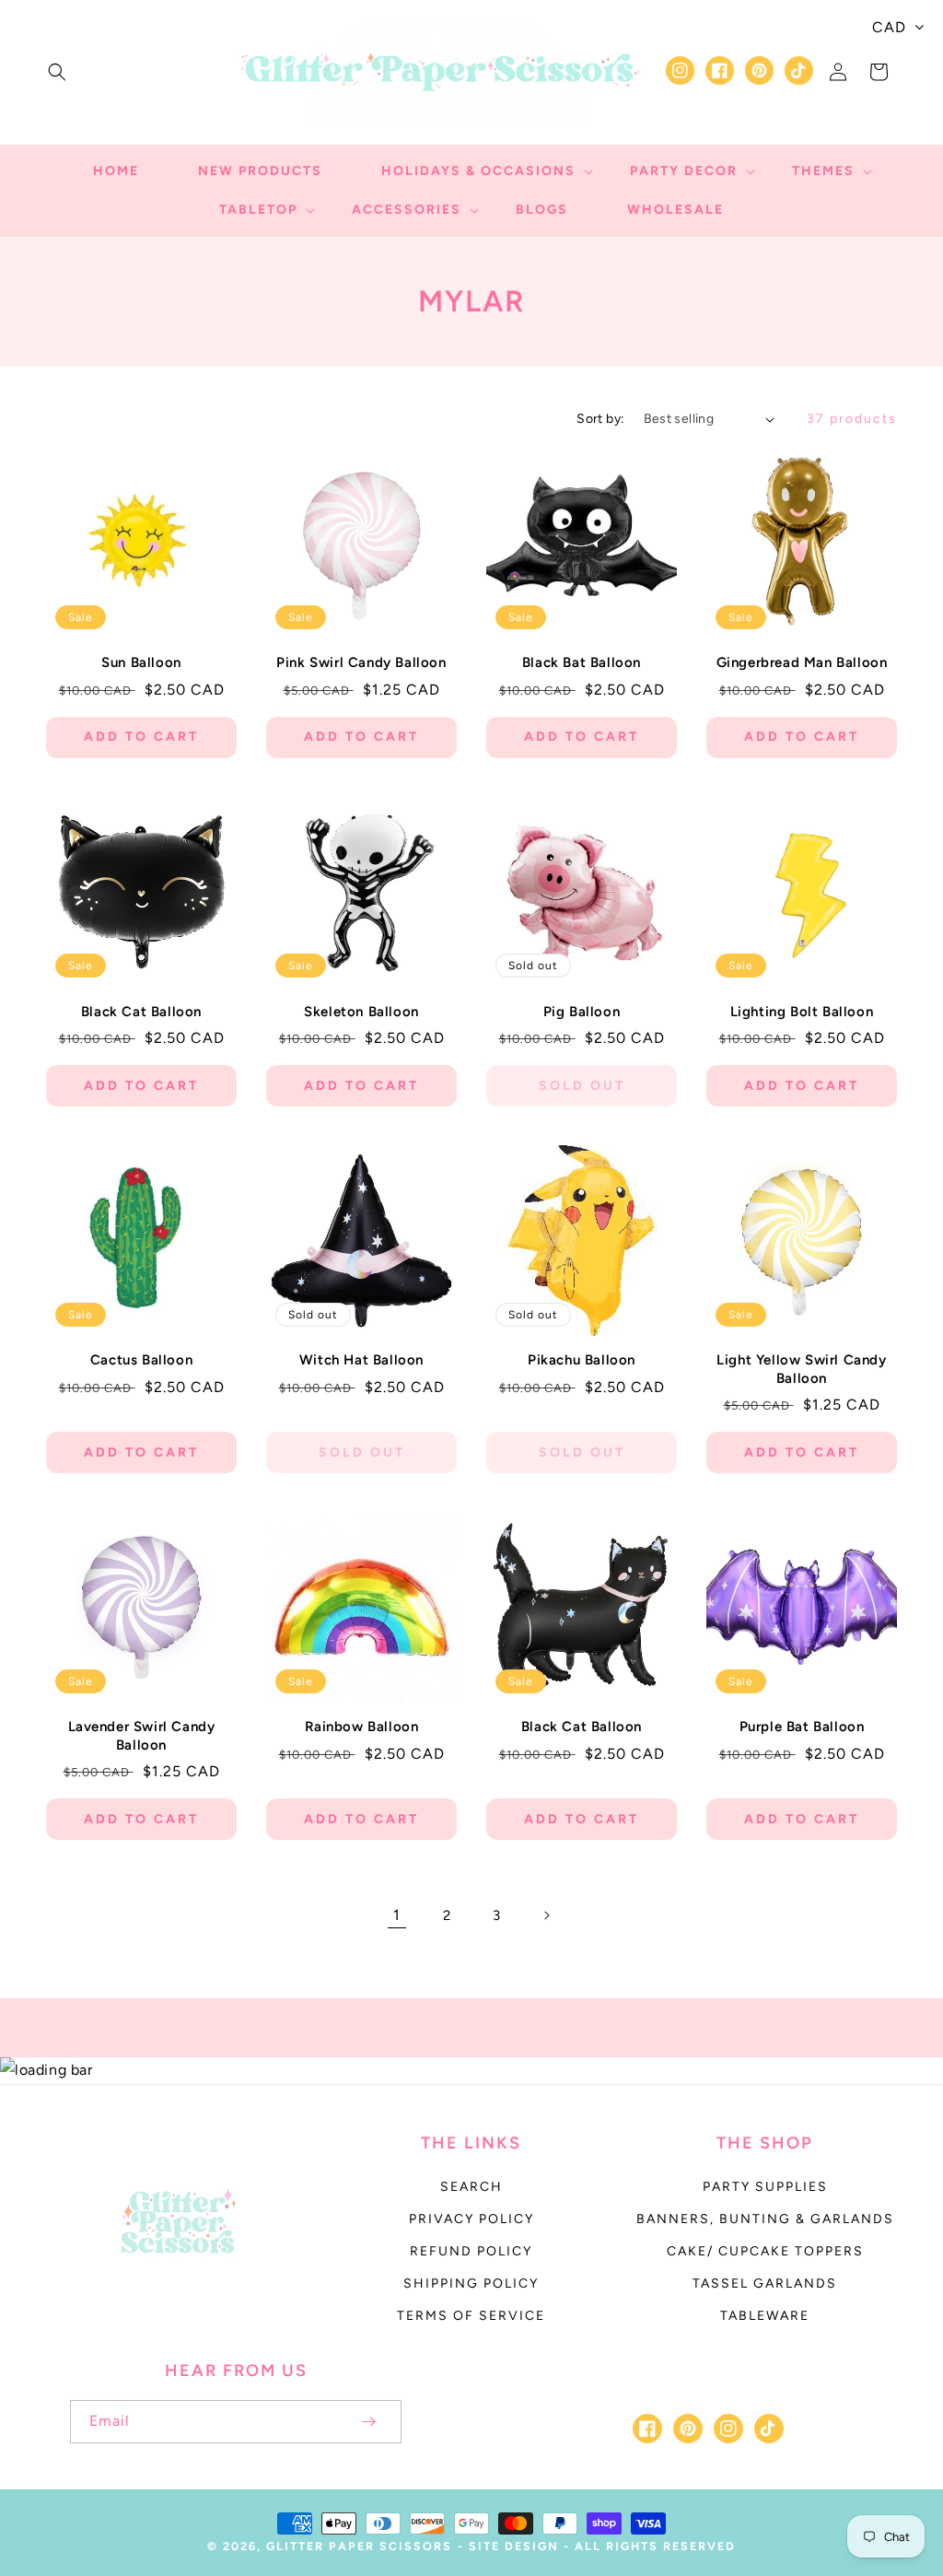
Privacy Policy (471, 2219)
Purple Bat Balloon (802, 1727)
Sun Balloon (141, 662)
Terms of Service (471, 2316)
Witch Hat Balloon (361, 1360)
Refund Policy (471, 2251)
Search (471, 2187)
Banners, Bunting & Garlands (765, 2219)
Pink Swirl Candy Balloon (361, 662)
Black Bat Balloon (582, 662)
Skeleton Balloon (361, 1012)
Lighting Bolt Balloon (802, 1012)
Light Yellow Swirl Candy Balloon (801, 1369)
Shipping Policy (471, 2283)
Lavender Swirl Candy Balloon (142, 1736)
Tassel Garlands (765, 2283)
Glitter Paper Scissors (359, 2546)
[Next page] (546, 1915)
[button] (57, 72)
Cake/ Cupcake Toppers (765, 2251)
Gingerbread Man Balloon (802, 662)
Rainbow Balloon (362, 1727)
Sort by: (600, 419)
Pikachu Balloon (582, 1360)
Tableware (765, 2316)
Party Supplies (765, 2187)
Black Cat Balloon (141, 1012)
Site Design (514, 2546)
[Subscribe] (368, 2422)
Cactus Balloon (141, 1360)
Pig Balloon (582, 1012)
